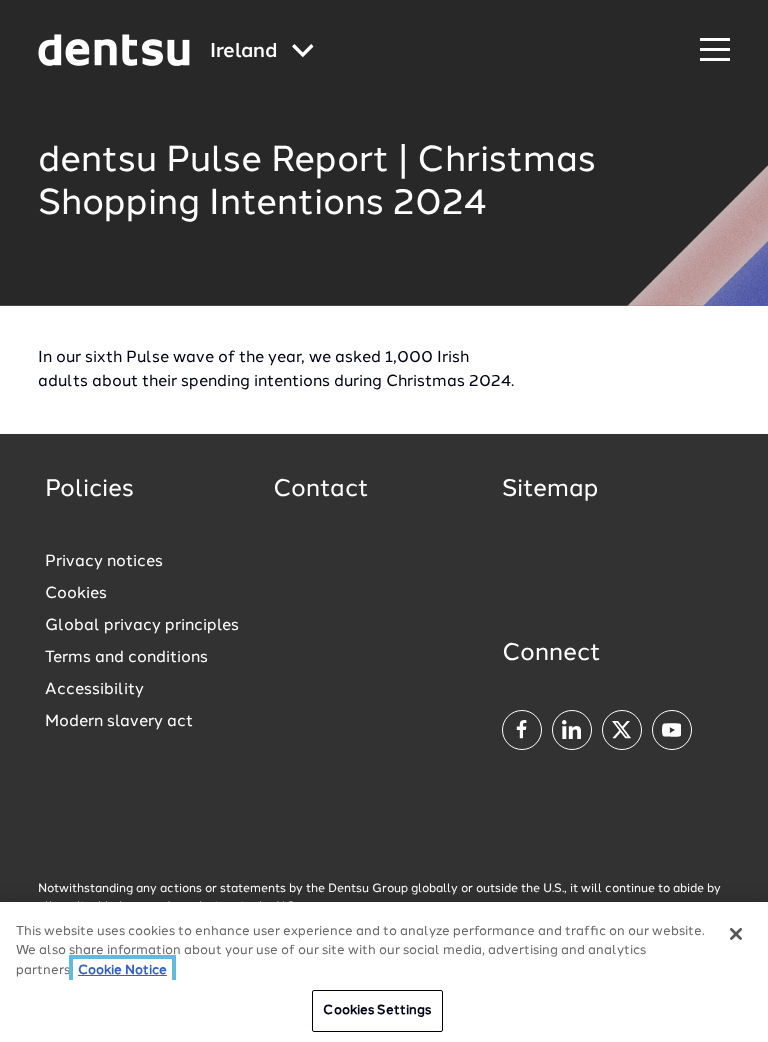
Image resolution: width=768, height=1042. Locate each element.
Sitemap (550, 490)
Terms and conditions (126, 658)
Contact (321, 490)
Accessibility (94, 690)
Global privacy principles (142, 626)
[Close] (736, 934)
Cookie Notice (122, 970)
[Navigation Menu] (715, 50)
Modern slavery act (119, 722)
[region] (384, 972)
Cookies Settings (377, 1010)
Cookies (76, 594)
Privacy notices (104, 562)
